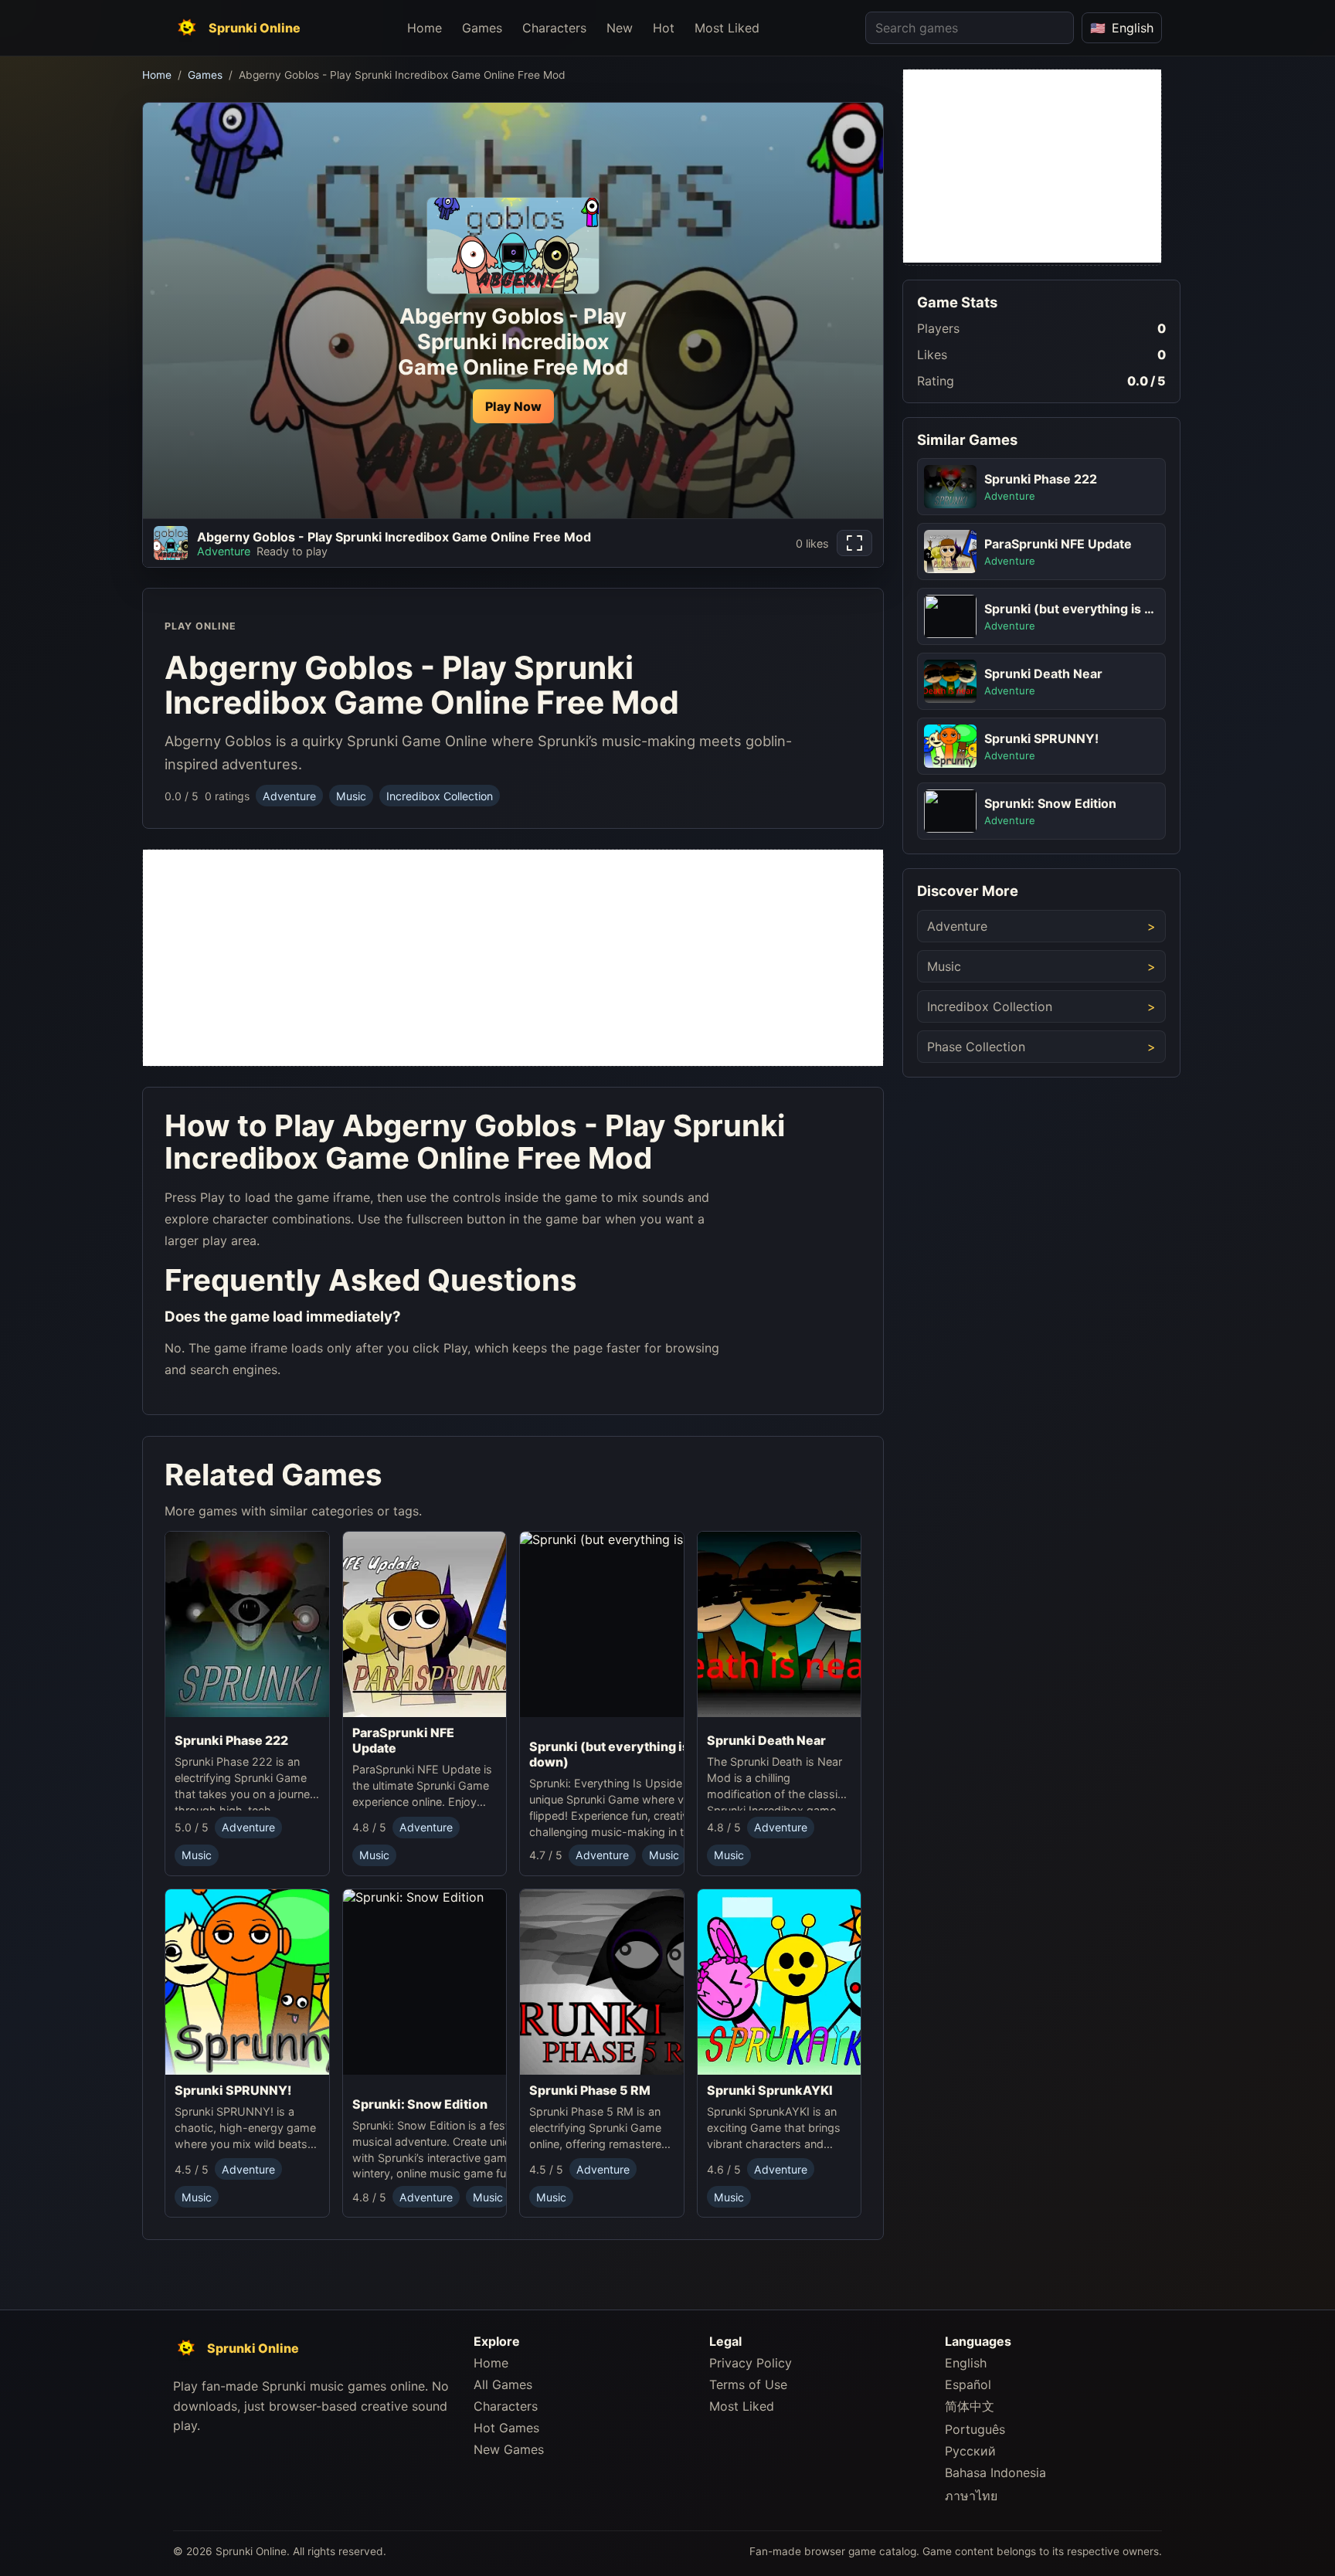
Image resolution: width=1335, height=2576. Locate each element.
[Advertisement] (513, 958)
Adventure (289, 796)
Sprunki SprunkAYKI (770, 2089)
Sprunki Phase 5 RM (590, 2089)
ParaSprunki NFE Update (403, 1740)
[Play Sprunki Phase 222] (247, 1628)
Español (968, 2384)
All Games (503, 2384)
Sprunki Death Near (766, 1740)
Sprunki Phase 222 (231, 1740)
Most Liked (727, 28)
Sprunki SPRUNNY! (233, 2089)
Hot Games (506, 2428)
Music (351, 796)
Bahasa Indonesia (995, 2472)
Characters (554, 28)
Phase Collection (976, 1047)
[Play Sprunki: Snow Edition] (467, 1988)
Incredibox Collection (440, 796)
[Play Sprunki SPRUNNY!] (247, 1981)
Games (482, 28)
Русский (970, 2451)
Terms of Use (748, 2384)
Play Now (513, 406)
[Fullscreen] (854, 543)
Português (975, 2429)
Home (425, 28)
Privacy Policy (751, 2363)
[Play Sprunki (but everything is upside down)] (644, 1631)
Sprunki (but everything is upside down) (631, 1754)
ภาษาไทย (971, 2496)
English (966, 2363)
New (620, 28)
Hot (664, 28)
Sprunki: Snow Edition (420, 2103)
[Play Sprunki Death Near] (780, 1628)
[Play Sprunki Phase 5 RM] (602, 1981)
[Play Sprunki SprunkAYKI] (780, 1981)
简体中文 (970, 2406)
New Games (509, 2449)
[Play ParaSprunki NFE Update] (425, 1624)
